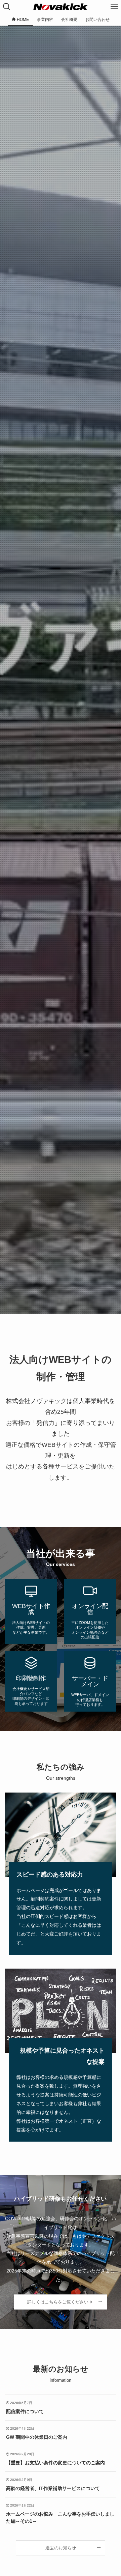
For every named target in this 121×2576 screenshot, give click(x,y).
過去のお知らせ (61, 2548)
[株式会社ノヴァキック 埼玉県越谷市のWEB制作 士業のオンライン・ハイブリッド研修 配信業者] (60, 7)
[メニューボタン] (114, 7)
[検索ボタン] (7, 7)
